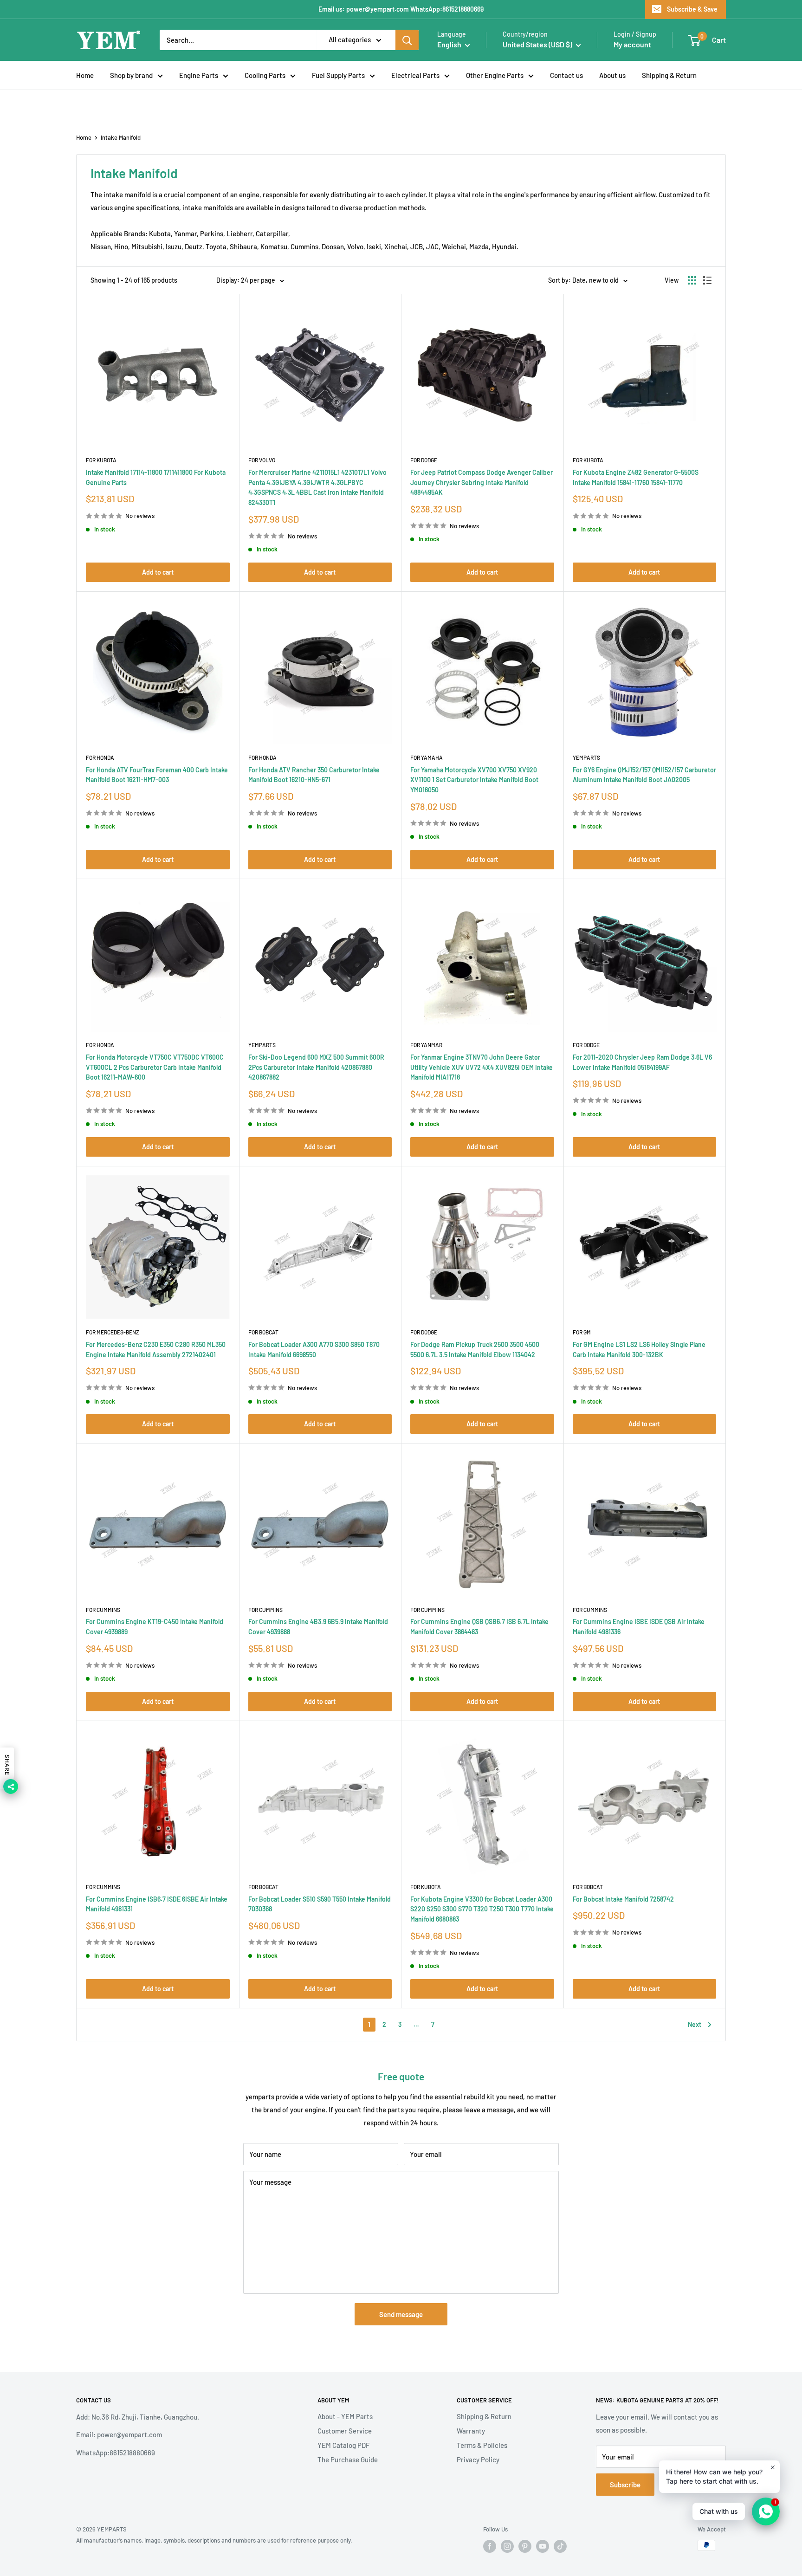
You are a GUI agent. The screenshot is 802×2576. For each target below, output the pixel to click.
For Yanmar (426, 1045)
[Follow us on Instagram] (507, 2546)
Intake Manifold (121, 137)
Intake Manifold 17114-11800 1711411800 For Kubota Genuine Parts (156, 477)
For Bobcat (263, 1332)
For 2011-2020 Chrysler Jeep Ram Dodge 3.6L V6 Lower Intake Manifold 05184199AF (642, 1062)
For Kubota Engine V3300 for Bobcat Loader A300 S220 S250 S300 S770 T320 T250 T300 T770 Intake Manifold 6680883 (482, 1909)
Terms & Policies (482, 2445)
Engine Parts (199, 75)
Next (695, 2024)
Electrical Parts (415, 75)
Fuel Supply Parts (338, 75)
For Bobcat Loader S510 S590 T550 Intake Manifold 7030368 (320, 1904)
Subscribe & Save (692, 9)
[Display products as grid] (692, 280)
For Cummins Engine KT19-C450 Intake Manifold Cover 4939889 (155, 1627)
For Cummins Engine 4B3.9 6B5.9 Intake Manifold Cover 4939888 (318, 1627)
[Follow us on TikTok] (560, 2546)
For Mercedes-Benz (113, 1332)
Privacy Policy (478, 2459)
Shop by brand (131, 75)
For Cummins (103, 1610)
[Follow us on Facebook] (490, 2546)
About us (612, 75)
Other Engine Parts (495, 75)
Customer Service (345, 2431)
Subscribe (625, 2485)
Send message (401, 2314)
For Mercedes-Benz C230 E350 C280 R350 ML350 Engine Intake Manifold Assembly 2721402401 (156, 1349)
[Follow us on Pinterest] (525, 2546)
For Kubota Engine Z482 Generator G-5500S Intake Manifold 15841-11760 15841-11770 (636, 477)
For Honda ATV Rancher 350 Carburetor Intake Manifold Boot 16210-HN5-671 (314, 775)
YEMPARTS (586, 757)
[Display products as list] (707, 280)
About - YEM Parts (345, 2416)
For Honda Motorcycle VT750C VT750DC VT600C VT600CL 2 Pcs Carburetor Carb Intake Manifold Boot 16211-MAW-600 (155, 1067)
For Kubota (101, 460)
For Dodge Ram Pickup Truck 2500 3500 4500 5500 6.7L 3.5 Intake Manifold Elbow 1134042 (475, 1349)
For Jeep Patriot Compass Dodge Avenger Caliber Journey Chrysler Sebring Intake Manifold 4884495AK (482, 482)
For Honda (100, 757)
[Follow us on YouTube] (543, 2546)
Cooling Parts (265, 75)
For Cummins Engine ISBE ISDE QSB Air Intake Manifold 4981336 (639, 1627)
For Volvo (262, 460)
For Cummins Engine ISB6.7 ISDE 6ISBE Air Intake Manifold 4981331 (157, 1904)
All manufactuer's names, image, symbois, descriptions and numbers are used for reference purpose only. (214, 2540)
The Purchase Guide (348, 2459)
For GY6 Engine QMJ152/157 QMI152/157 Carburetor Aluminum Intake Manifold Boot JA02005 (644, 775)
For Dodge (424, 460)
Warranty (471, 2431)
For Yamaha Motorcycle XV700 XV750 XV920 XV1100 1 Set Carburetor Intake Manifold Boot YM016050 (474, 780)
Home (85, 75)
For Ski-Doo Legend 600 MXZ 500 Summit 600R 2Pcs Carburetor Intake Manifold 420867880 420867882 (316, 1067)
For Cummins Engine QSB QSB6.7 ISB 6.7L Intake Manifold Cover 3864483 (479, 1627)
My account (632, 44)
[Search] (407, 40)
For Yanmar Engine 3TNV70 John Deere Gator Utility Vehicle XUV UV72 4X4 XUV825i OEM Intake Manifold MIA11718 (482, 1067)
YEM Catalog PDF (343, 2445)
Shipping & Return (669, 75)
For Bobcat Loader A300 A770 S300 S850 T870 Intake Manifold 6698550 (314, 1349)
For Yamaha (427, 757)
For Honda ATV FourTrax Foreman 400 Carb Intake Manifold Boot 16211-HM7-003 (157, 775)
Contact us (566, 75)
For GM (582, 1332)
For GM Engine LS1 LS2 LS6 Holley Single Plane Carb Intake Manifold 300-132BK (639, 1349)
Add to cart (158, 572)
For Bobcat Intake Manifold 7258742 (623, 1899)
